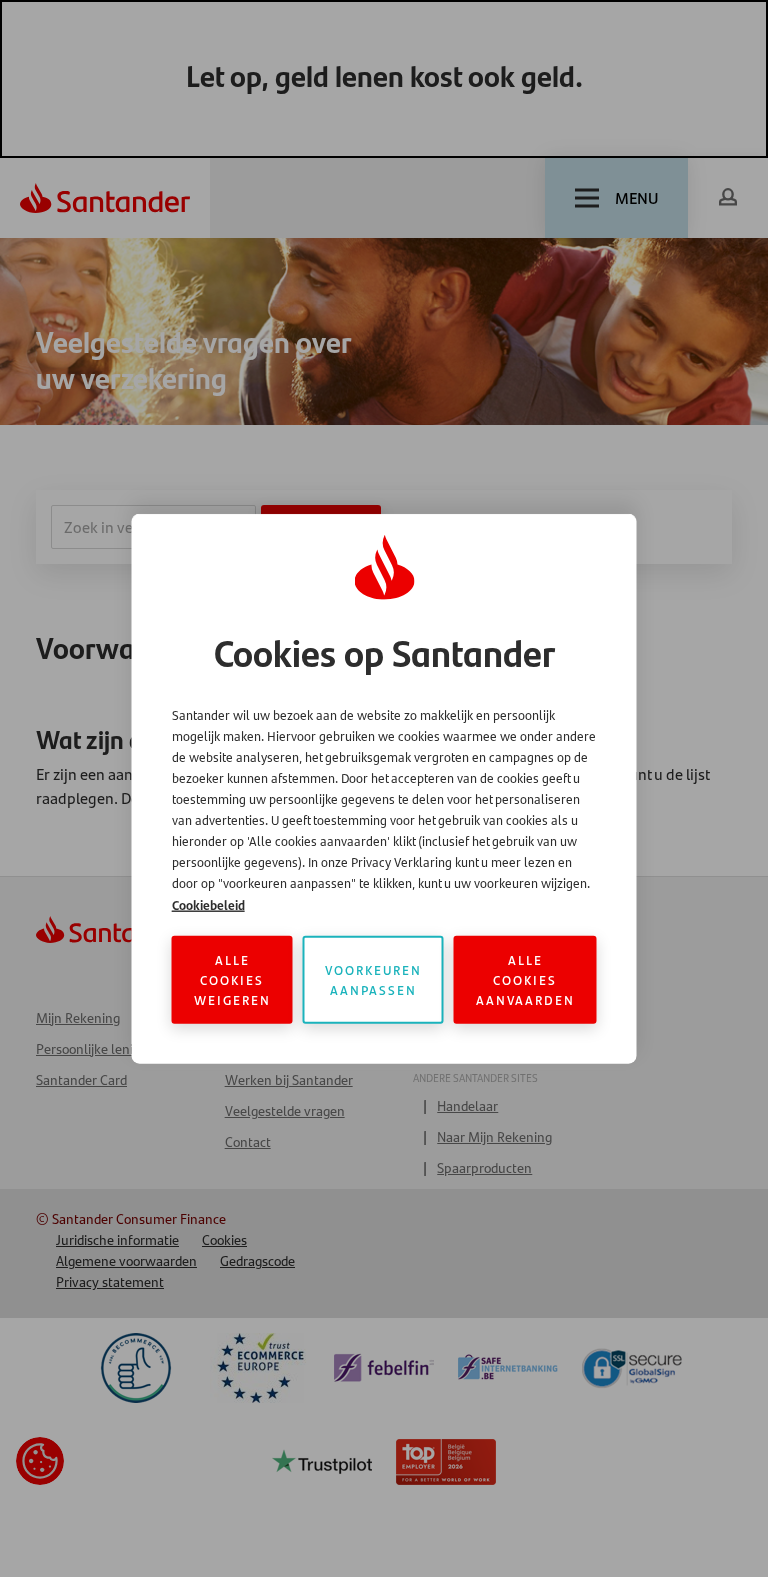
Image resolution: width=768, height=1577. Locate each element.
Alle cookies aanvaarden (525, 979)
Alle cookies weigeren (232, 979)
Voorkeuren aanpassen (373, 979)
